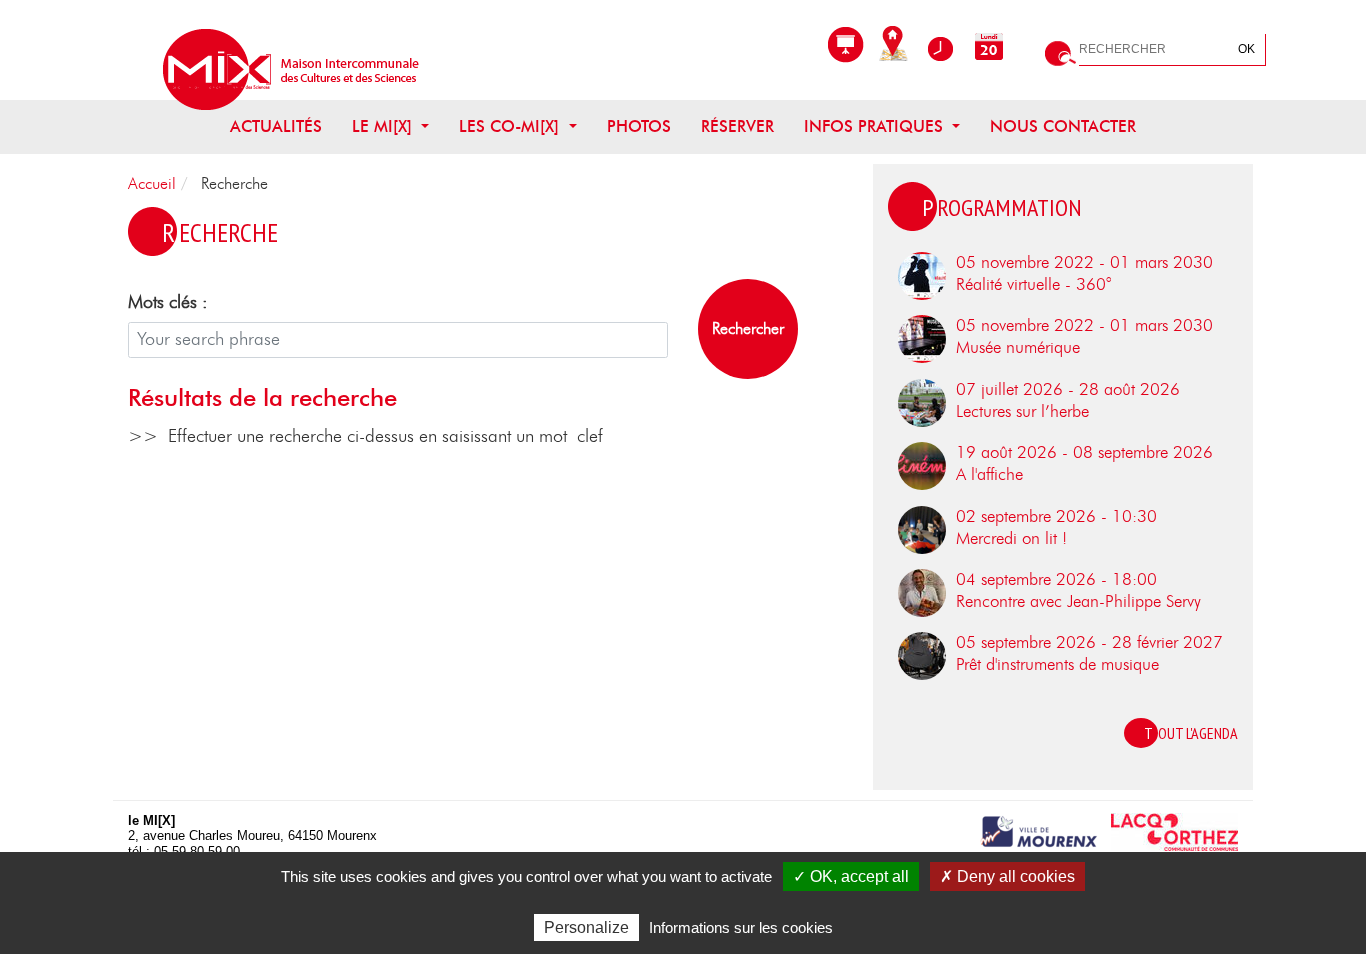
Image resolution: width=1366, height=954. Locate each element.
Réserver (737, 127)
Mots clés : (168, 303)
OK (1246, 49)
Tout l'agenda (1191, 733)
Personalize (586, 927)
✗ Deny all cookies (1007, 876)
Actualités (276, 127)
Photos (639, 127)
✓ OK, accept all (851, 876)
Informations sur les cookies (741, 927)
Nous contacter (1063, 127)
